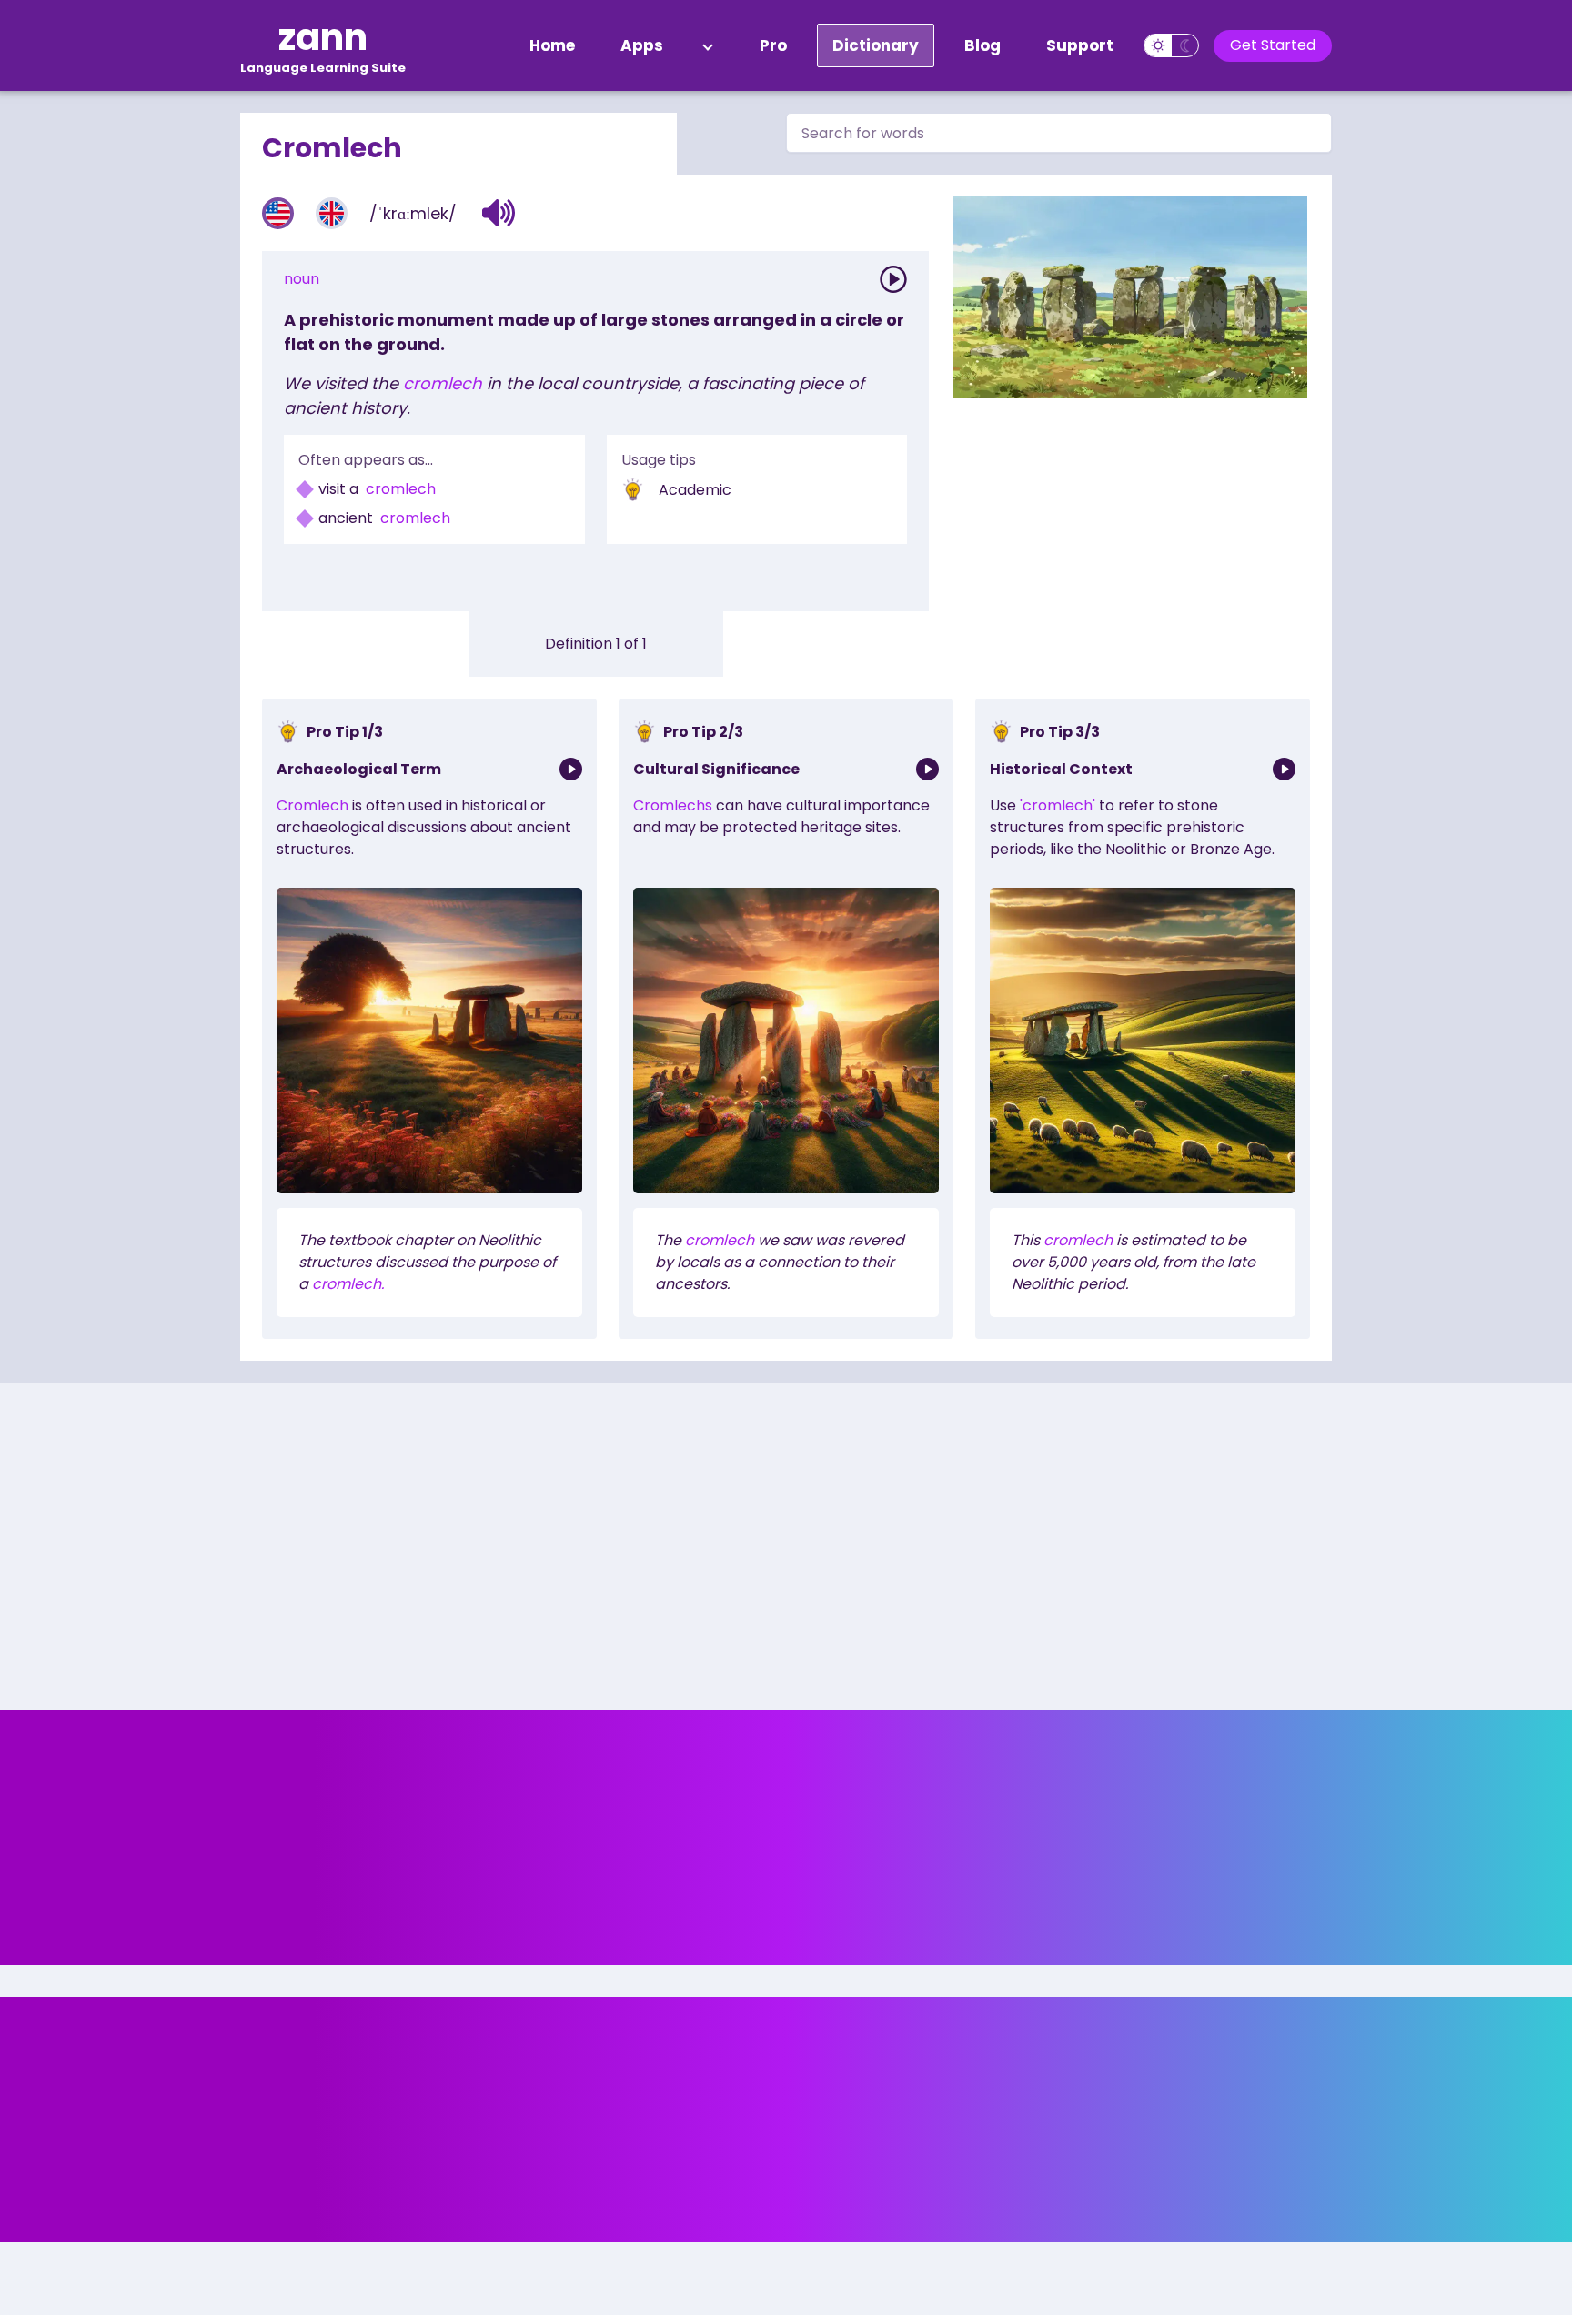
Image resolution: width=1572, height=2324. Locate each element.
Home (552, 45)
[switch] (1171, 45)
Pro (773, 45)
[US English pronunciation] (278, 213)
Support (1080, 45)
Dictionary (876, 45)
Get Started (1273, 45)
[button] (499, 213)
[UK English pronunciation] (332, 213)
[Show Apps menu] (708, 45)
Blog (982, 45)
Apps (642, 45)
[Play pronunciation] (893, 279)
